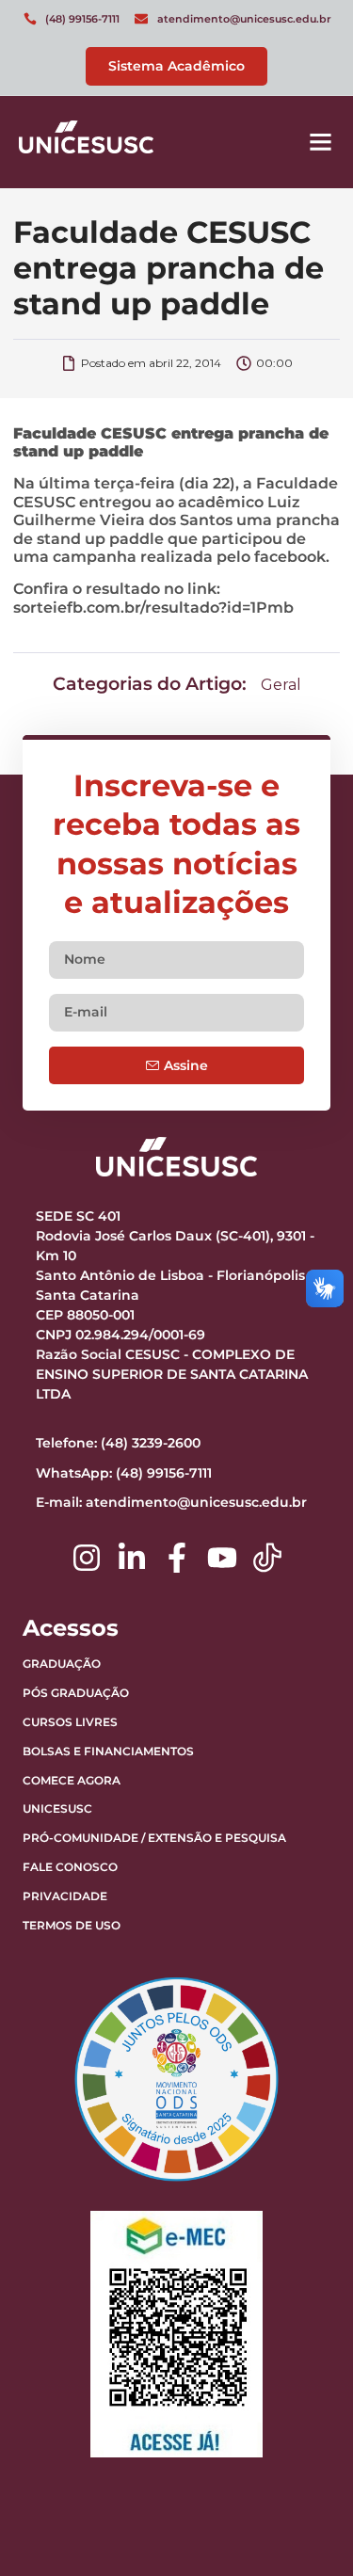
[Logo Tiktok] (267, 1558)
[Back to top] (292, 2444)
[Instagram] (87, 1558)
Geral (281, 685)
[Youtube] (222, 1558)
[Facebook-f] (177, 1558)
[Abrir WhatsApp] (306, 2528)
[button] (321, 142)
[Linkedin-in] (132, 1558)
